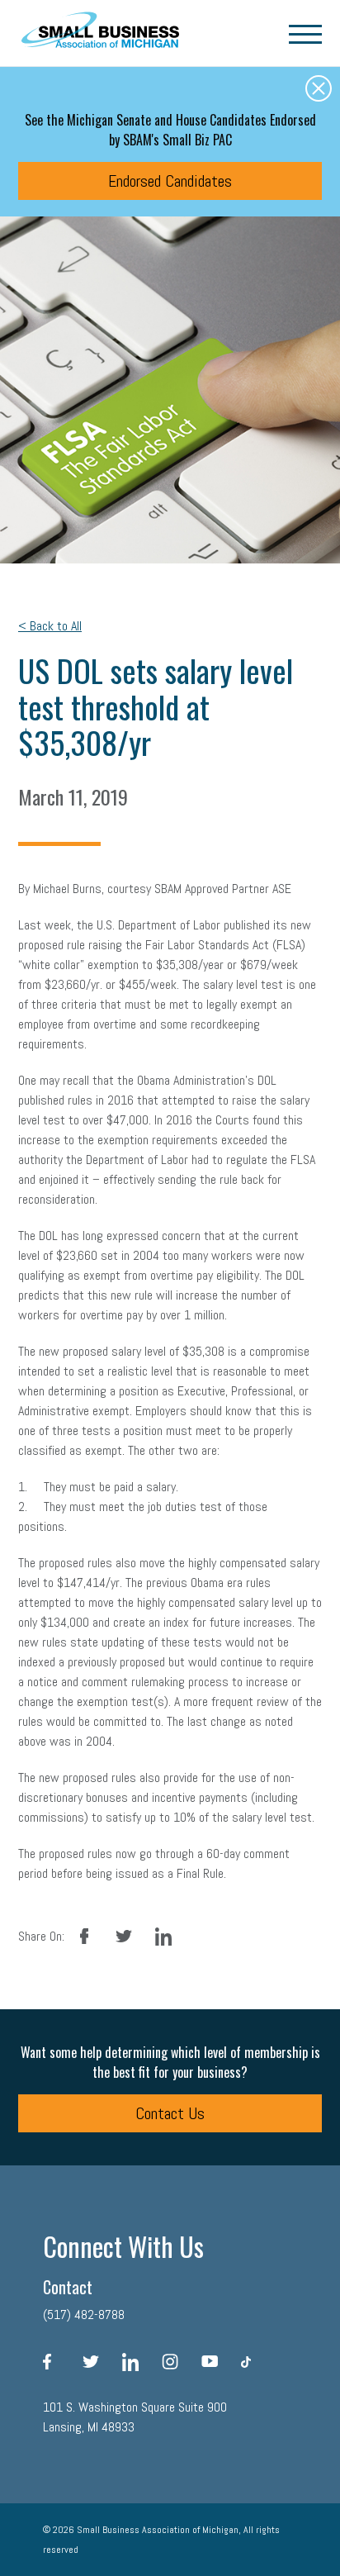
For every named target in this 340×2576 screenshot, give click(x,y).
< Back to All (50, 626)
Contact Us (170, 2113)
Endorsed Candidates (170, 181)
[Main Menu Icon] (305, 33)
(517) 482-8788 (84, 2315)
